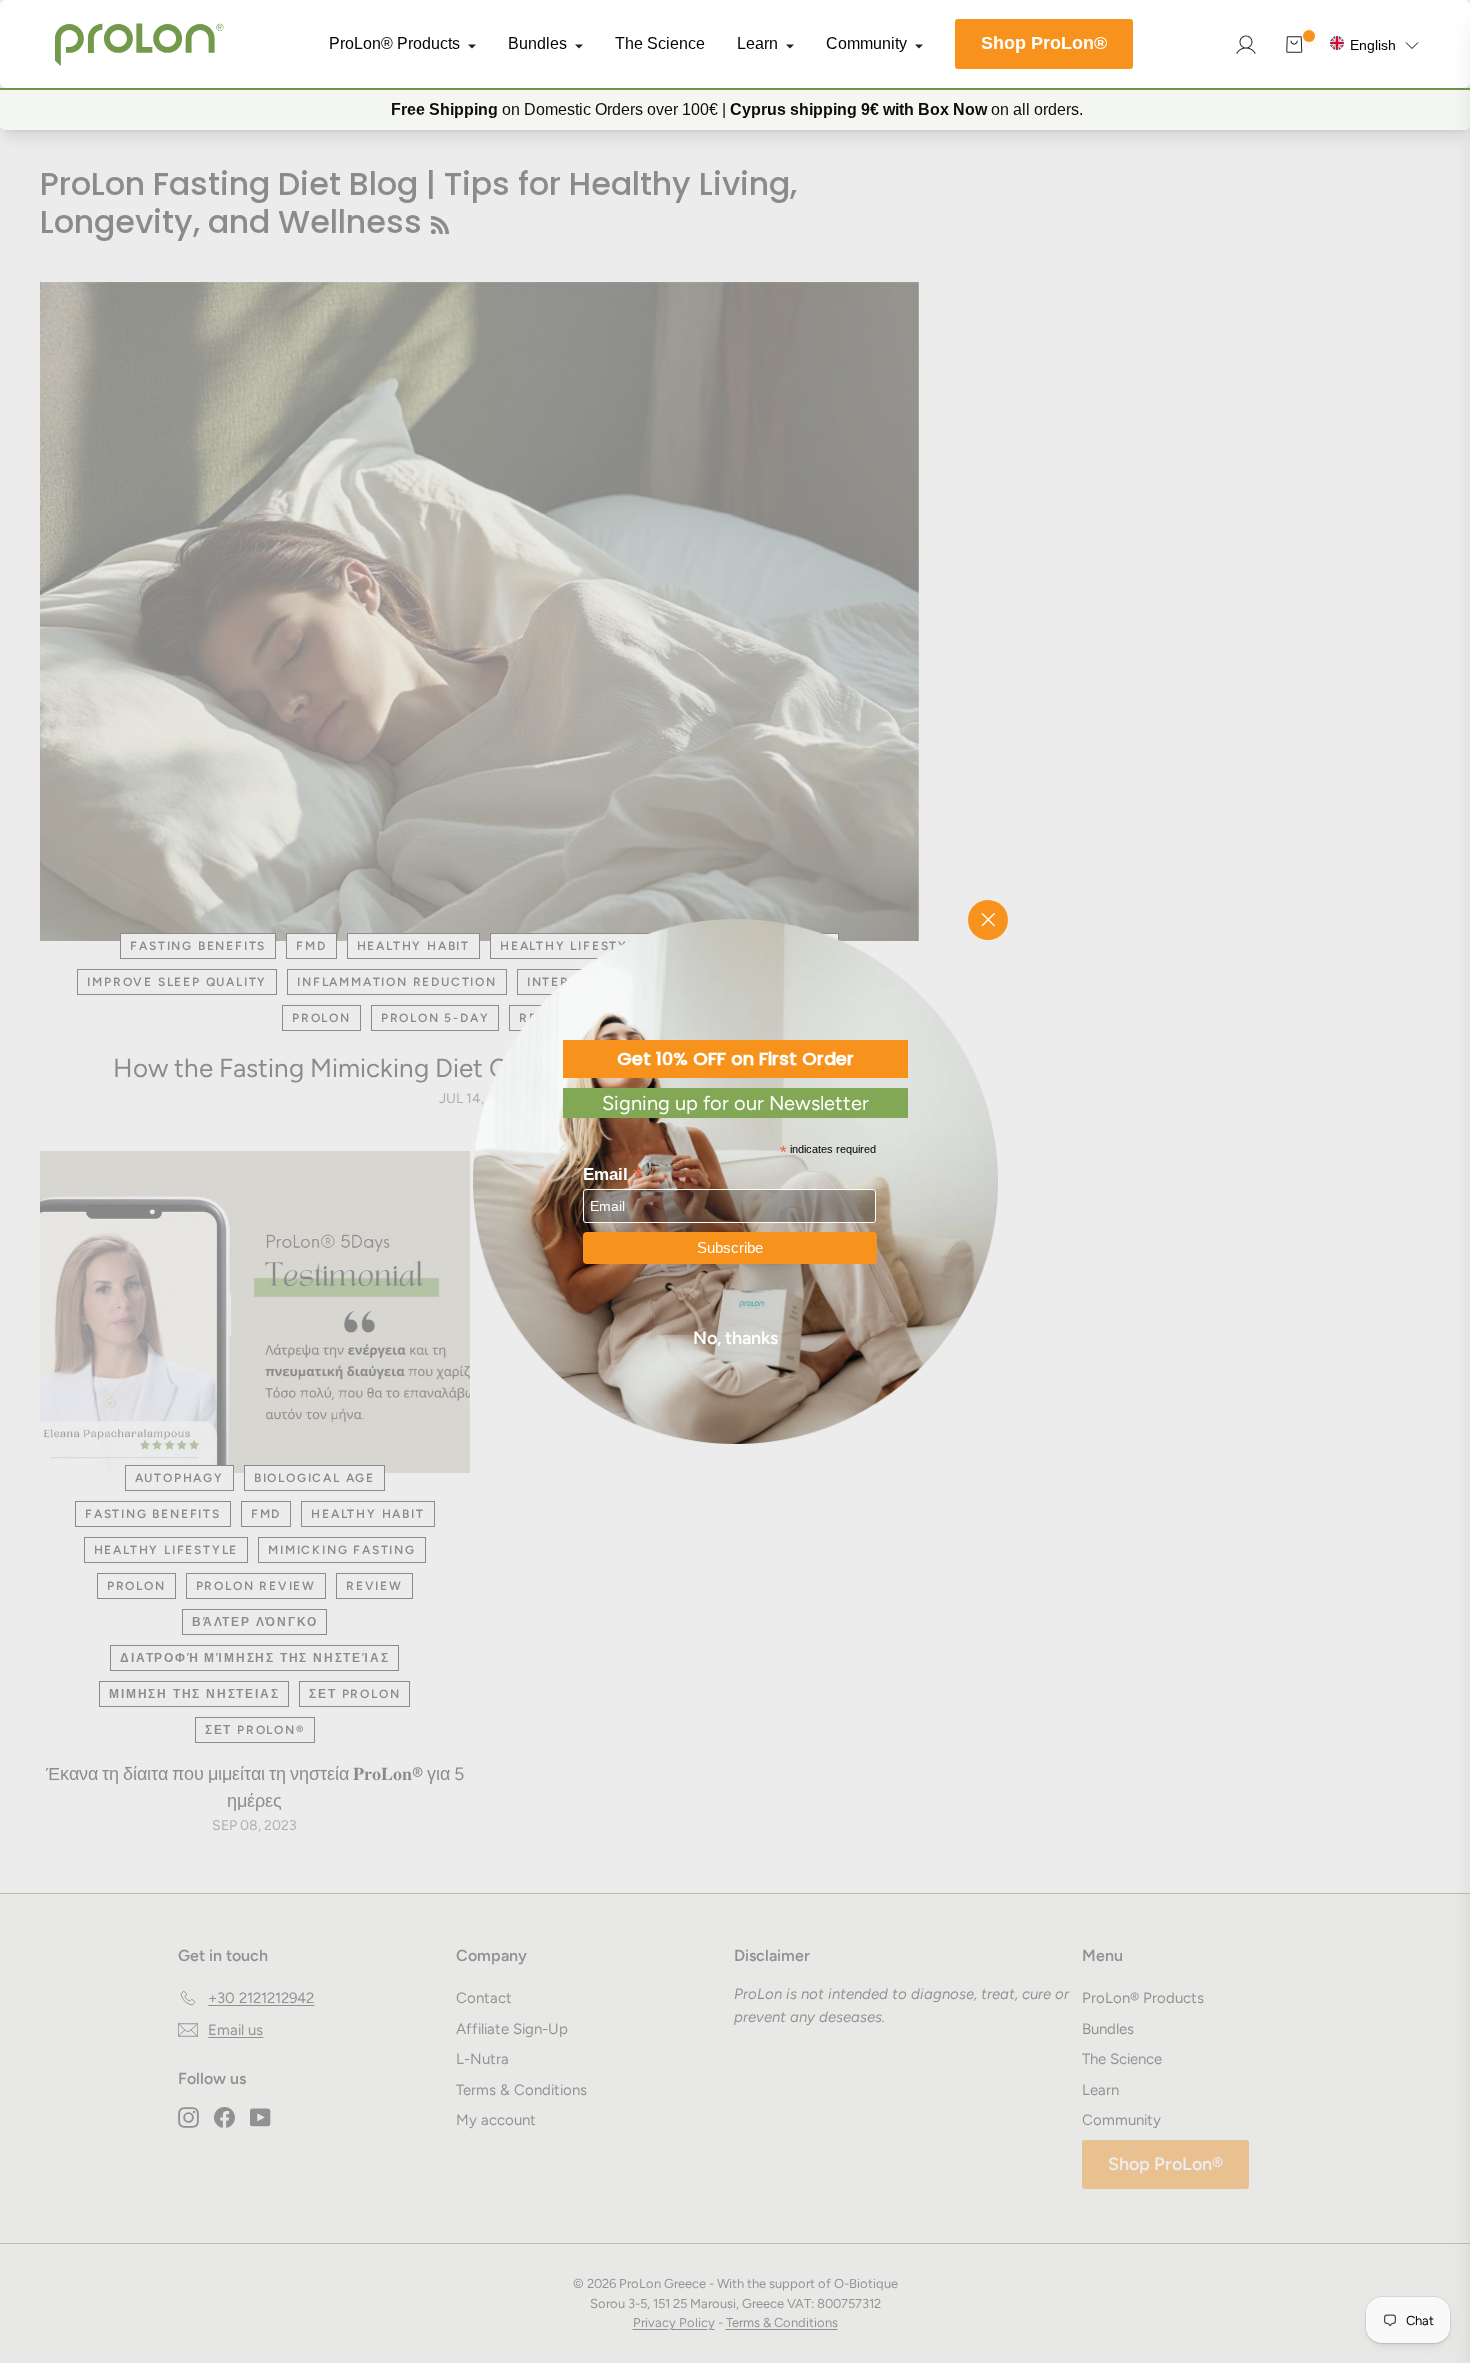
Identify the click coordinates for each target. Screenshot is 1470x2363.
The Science (660, 44)
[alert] (735, 109)
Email (613, 1173)
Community (866, 44)
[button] (1374, 43)
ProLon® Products (394, 44)
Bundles (537, 44)
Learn (757, 44)
